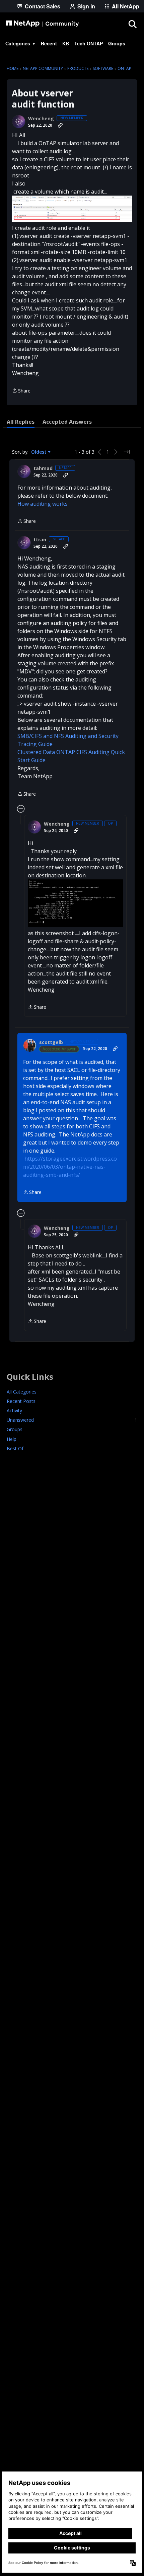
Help (12, 1439)
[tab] (21, 422)
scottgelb (51, 1042)
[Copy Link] (60, 125)
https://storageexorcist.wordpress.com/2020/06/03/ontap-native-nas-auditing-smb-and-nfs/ (70, 1167)
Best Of (15, 1448)
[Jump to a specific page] (127, 452)
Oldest (40, 452)
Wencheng (41, 119)
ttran (40, 540)
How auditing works (43, 504)
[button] (72, 209)
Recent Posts (21, 1401)
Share (21, 391)
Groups (15, 1429)
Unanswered (72, 1420)
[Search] (132, 24)
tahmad (43, 468)
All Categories (22, 1392)
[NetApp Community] (42, 24)
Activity (14, 1410)
